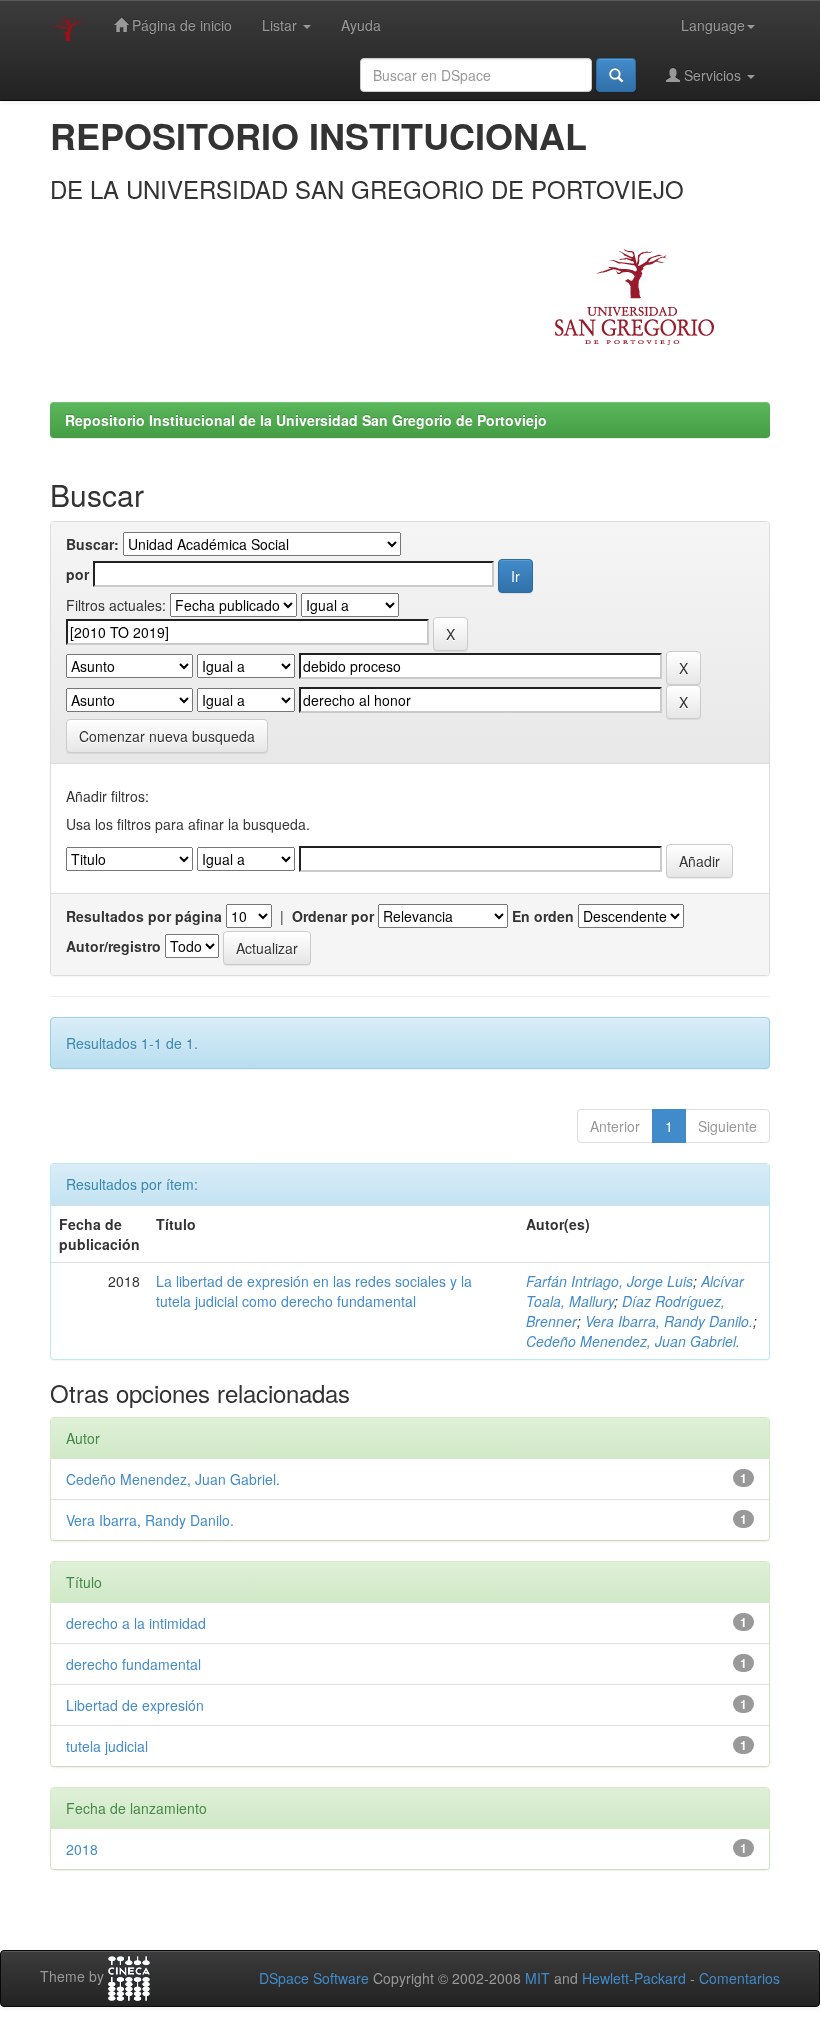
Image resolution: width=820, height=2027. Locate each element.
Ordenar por (333, 916)
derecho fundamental (133, 1664)
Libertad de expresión (135, 1705)
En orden (543, 916)
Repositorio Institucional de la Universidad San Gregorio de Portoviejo (306, 420)
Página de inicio (180, 25)
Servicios (712, 75)
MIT (537, 1978)
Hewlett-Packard (634, 1978)
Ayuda (361, 25)
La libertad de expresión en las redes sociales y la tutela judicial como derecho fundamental (314, 1291)
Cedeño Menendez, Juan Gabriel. (633, 1341)
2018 (82, 1849)
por (77, 574)
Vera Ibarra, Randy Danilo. (669, 1321)
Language (713, 25)
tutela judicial (107, 1746)
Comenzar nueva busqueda (167, 736)
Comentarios (739, 1978)
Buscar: (92, 544)
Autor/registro (113, 946)
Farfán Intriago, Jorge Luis (609, 1281)
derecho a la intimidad (136, 1623)
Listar (281, 25)
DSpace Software (314, 1978)
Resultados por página (144, 916)
